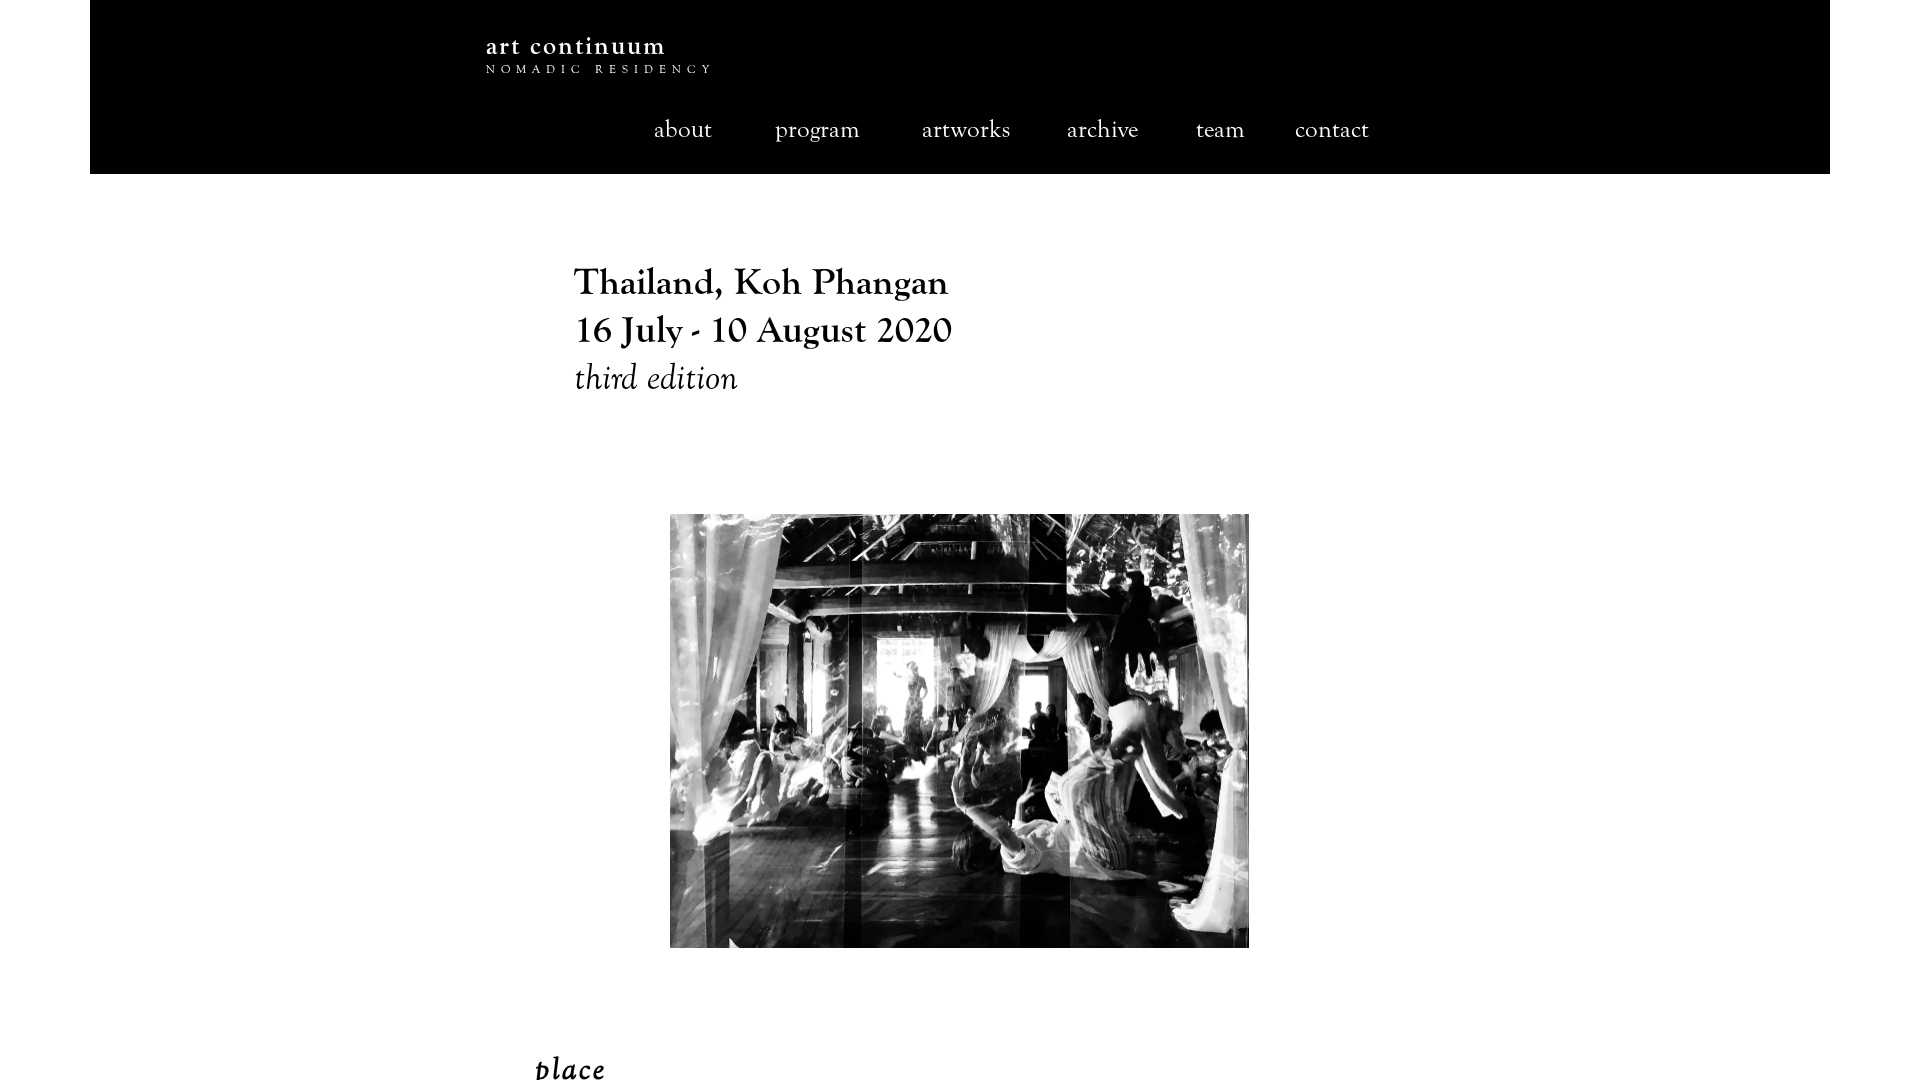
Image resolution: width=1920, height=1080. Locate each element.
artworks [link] (966, 129)
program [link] (817, 129)
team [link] (1220, 129)
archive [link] (1102, 129)
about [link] (683, 129)
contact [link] (1332, 129)
